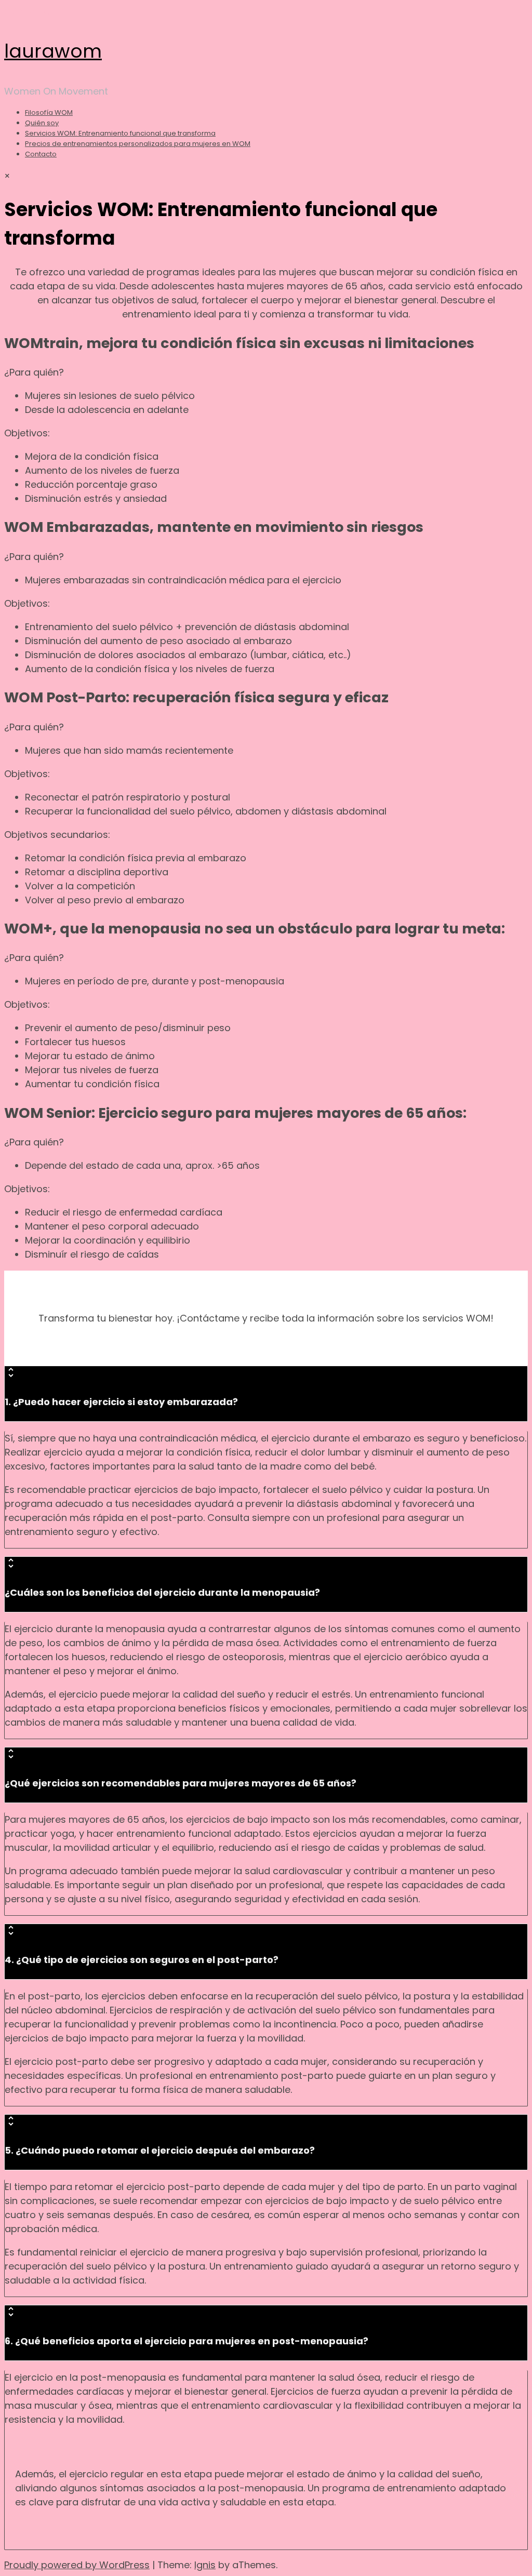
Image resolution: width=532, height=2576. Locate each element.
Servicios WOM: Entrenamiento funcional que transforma (120, 133)
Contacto (41, 154)
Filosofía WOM (49, 112)
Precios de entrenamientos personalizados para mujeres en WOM (138, 144)
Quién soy (42, 123)
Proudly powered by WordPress (77, 2565)
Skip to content (39, 11)
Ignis (205, 2565)
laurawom (53, 51)
